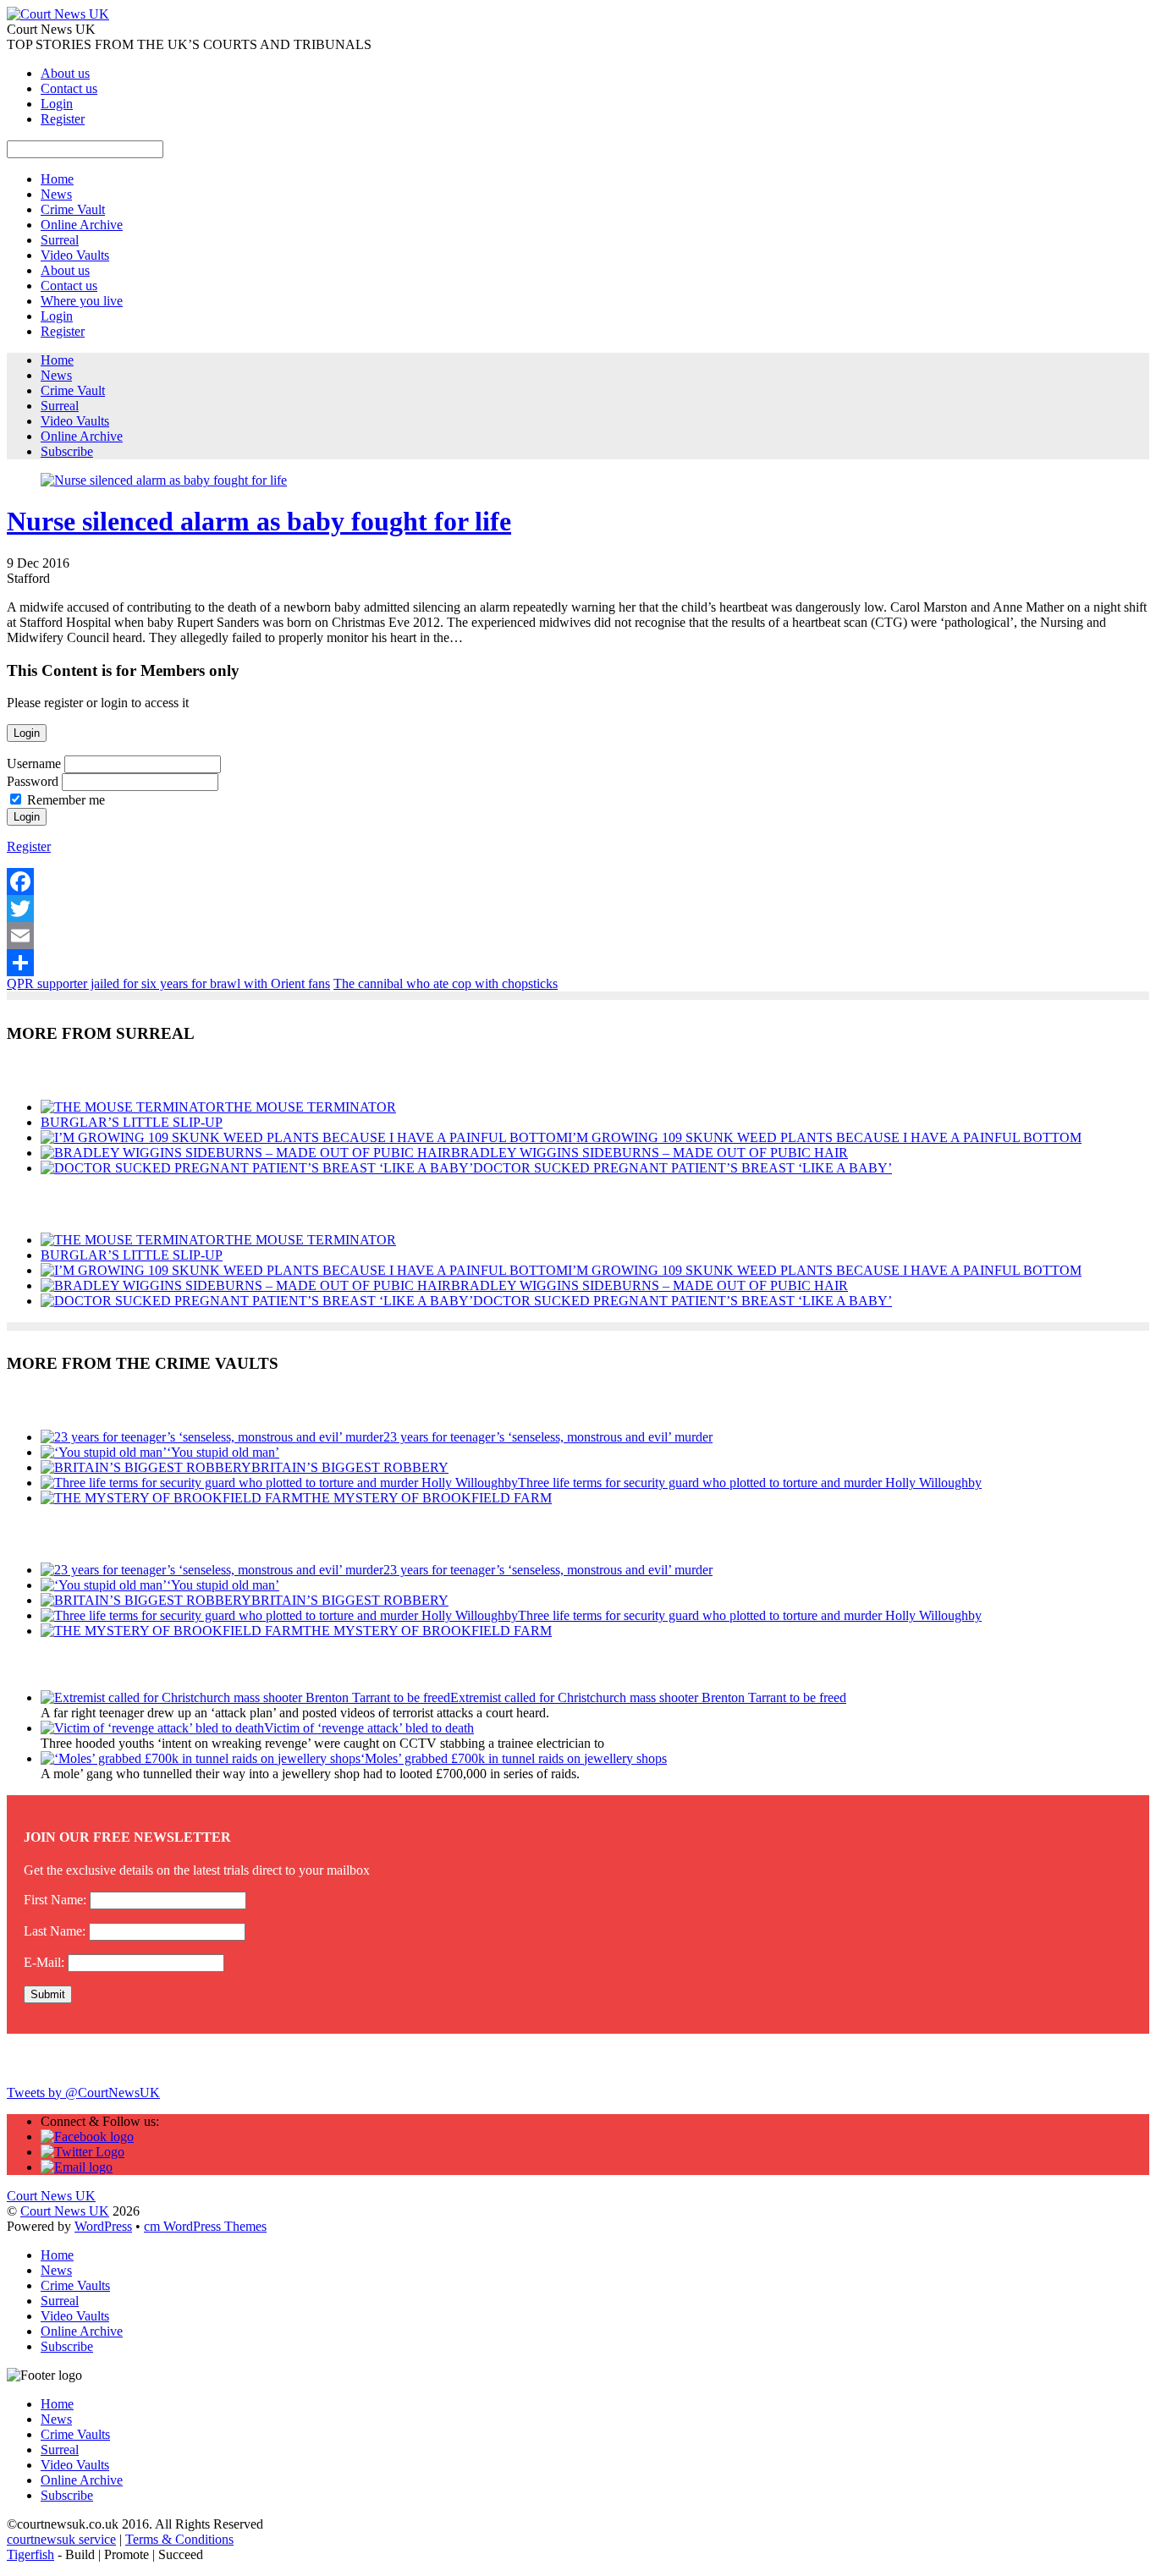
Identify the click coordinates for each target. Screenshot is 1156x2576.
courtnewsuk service (61, 2539)
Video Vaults (75, 255)
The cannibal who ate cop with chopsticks (446, 983)
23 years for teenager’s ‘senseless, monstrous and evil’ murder (548, 1437)
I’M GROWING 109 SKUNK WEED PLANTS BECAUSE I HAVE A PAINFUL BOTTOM (825, 1137)
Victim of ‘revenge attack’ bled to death (369, 1728)
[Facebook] (578, 882)
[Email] (578, 936)
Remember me (66, 800)
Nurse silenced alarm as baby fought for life (259, 521)
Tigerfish (30, 2554)
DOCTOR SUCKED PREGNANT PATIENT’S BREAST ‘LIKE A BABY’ (683, 1168)
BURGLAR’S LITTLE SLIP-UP (132, 1122)
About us (65, 73)
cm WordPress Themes (205, 2226)
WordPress (103, 2226)
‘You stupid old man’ (223, 1452)
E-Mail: (44, 1962)
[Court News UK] (58, 14)
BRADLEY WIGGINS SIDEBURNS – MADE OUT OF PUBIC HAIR (650, 1153)
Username (34, 763)
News (56, 194)
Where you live (82, 301)
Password (33, 781)
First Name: (55, 1900)
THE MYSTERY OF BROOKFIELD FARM (427, 1498)
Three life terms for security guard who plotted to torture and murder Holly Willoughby (750, 1483)
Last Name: (55, 1931)
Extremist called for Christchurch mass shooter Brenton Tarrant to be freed (648, 1697)
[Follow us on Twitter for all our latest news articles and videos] (83, 2152)
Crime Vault (73, 209)
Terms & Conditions (179, 2539)
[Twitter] (578, 909)
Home (57, 179)
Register (63, 119)
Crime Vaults (75, 2285)
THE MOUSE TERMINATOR (311, 1107)
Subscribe (67, 451)
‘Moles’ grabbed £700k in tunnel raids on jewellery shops (514, 1758)
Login (57, 104)
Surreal (60, 240)
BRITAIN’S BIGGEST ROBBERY (350, 1467)
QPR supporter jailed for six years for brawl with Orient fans (168, 983)
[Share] (578, 963)
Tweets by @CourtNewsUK (83, 2093)
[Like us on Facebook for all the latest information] (87, 2137)
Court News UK (65, 2211)
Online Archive (82, 225)
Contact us (69, 88)
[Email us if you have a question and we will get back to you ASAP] (77, 2167)
